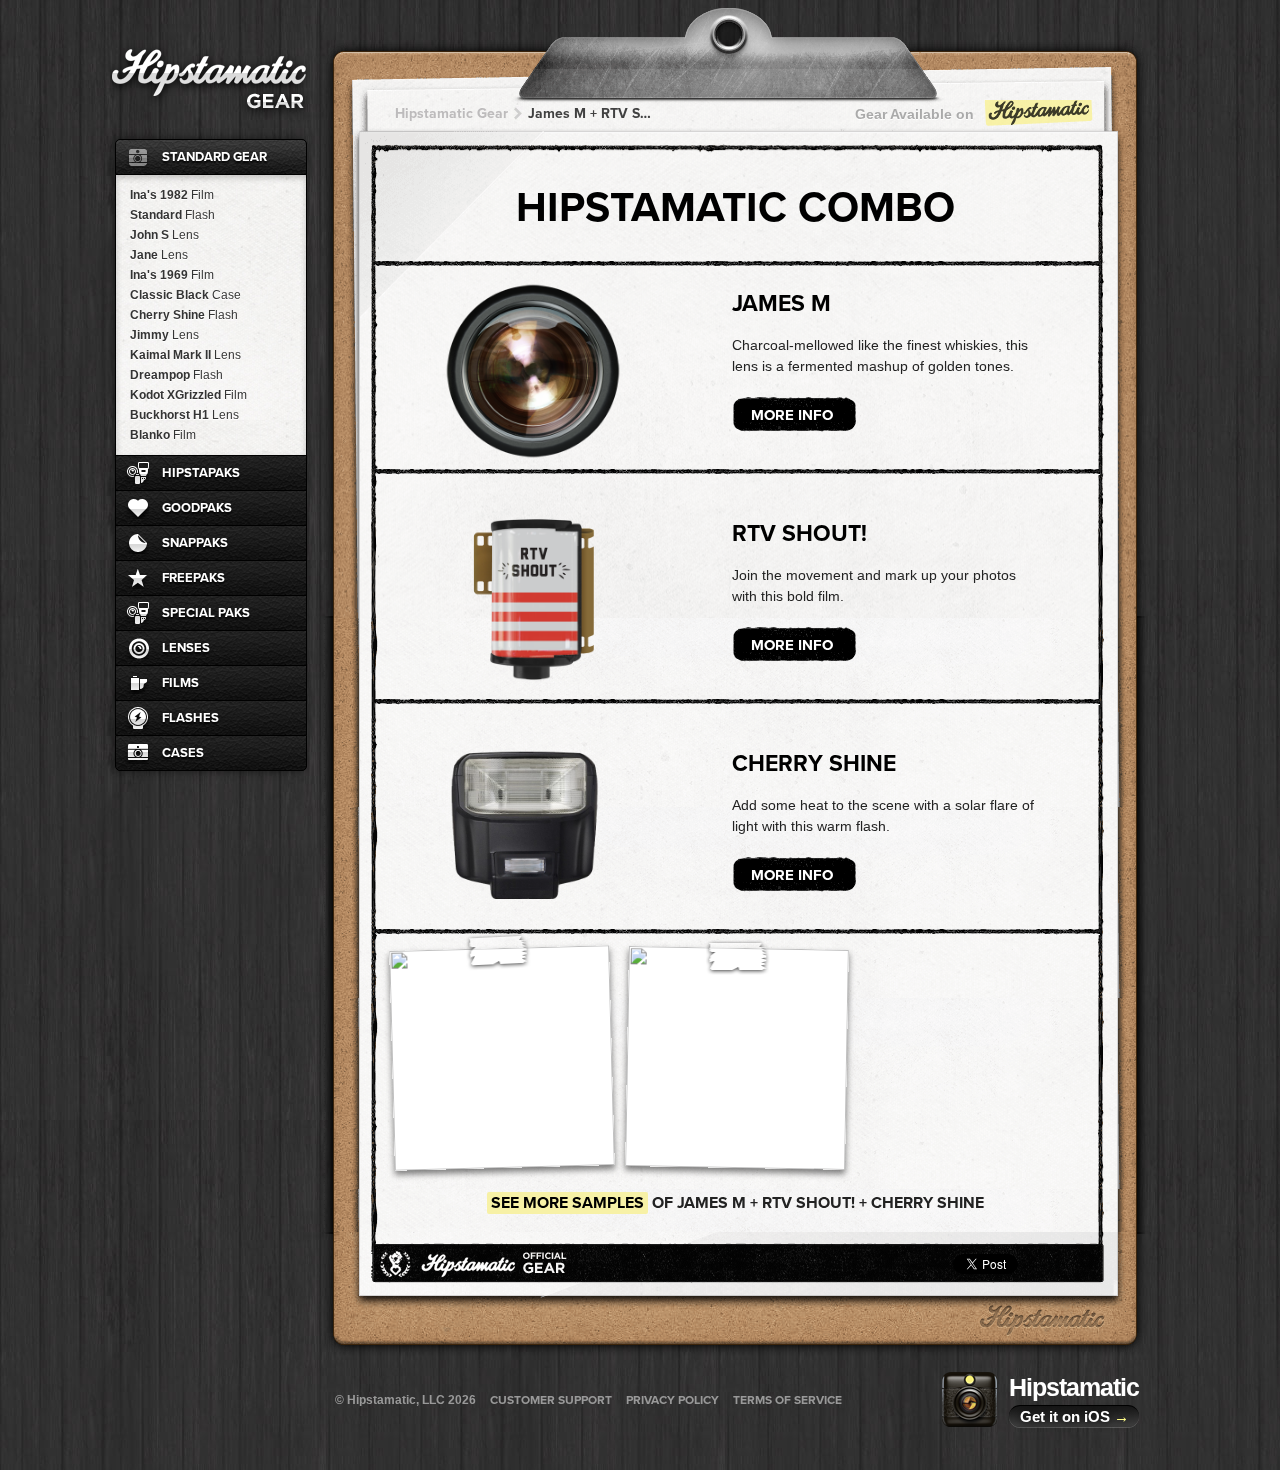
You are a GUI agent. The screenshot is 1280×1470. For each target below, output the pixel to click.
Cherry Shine (184, 315)
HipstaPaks (201, 473)
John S (164, 235)
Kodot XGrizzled (188, 395)
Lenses (186, 648)
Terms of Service (787, 1400)
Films (180, 683)
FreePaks (193, 578)
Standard (172, 215)
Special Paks (206, 613)
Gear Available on (914, 114)
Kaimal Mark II (185, 355)
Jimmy (164, 335)
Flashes (190, 718)
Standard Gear (214, 157)
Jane (159, 255)
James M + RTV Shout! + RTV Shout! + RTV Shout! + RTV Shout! (590, 113)
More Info (792, 415)
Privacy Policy (672, 1400)
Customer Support (551, 1400)
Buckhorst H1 (184, 415)
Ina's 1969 (172, 275)
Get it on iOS (1074, 1416)
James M (781, 304)
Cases (183, 753)
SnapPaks (195, 543)
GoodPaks (197, 508)
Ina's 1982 (172, 195)
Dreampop (176, 375)
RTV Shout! (799, 534)
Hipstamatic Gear (451, 113)
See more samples (567, 1203)
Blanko (163, 435)
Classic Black (185, 295)
